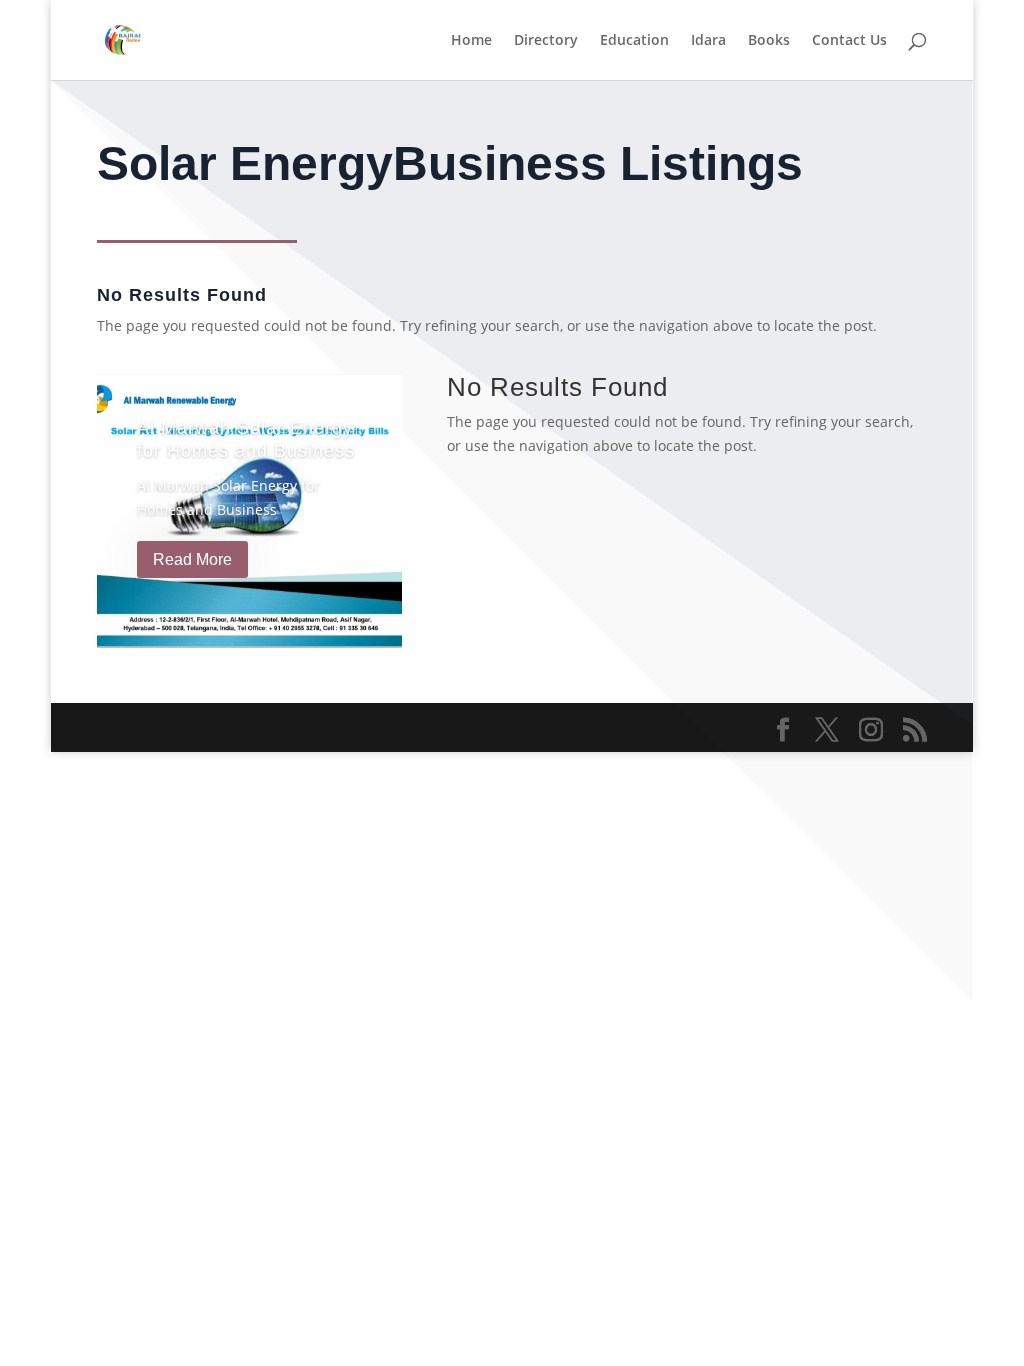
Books (769, 41)
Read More (192, 559)
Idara (708, 41)
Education (634, 41)
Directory (546, 41)
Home (471, 41)
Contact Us (849, 41)
